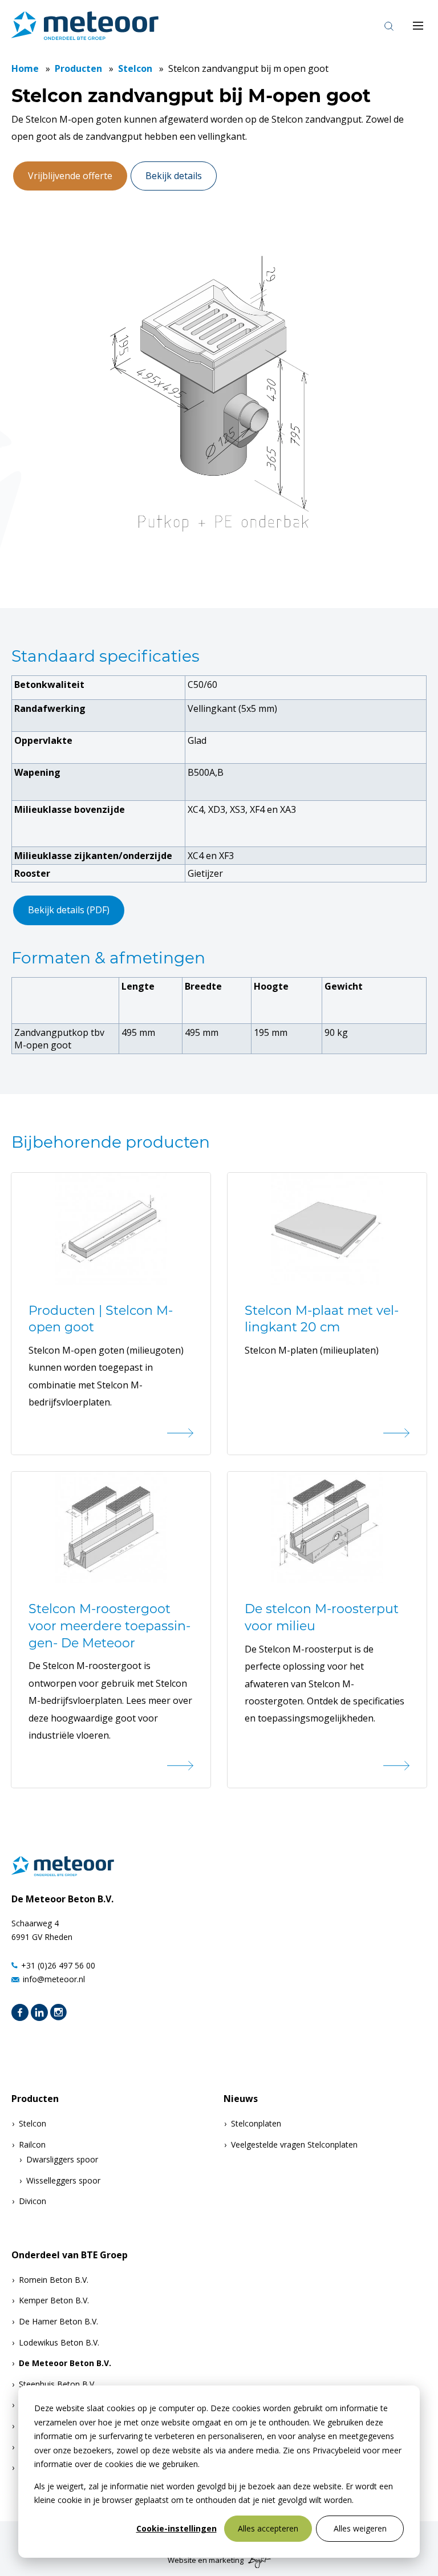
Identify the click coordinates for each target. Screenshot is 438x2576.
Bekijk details (174, 176)
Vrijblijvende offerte (70, 176)
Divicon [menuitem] (33, 2201)
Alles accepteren (268, 2528)
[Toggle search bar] (389, 26)
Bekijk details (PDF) (69, 910)
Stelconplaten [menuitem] (256, 2123)
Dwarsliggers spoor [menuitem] (62, 2159)
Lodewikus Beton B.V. (59, 2342)
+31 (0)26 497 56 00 (58, 1965)
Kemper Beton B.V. (54, 2300)
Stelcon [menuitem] (33, 2123)
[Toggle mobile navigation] (418, 26)
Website (182, 2560)
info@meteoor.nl (54, 1979)
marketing (226, 2560)
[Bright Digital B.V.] (258, 2560)
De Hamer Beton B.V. (58, 2321)
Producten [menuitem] (35, 2099)
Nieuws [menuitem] (241, 2099)
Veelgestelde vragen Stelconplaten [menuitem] (294, 2144)
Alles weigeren (360, 2528)
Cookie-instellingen (177, 2528)
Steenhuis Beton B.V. (57, 2384)
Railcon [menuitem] (32, 2144)
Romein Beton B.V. (54, 2280)
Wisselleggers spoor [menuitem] (63, 2180)
